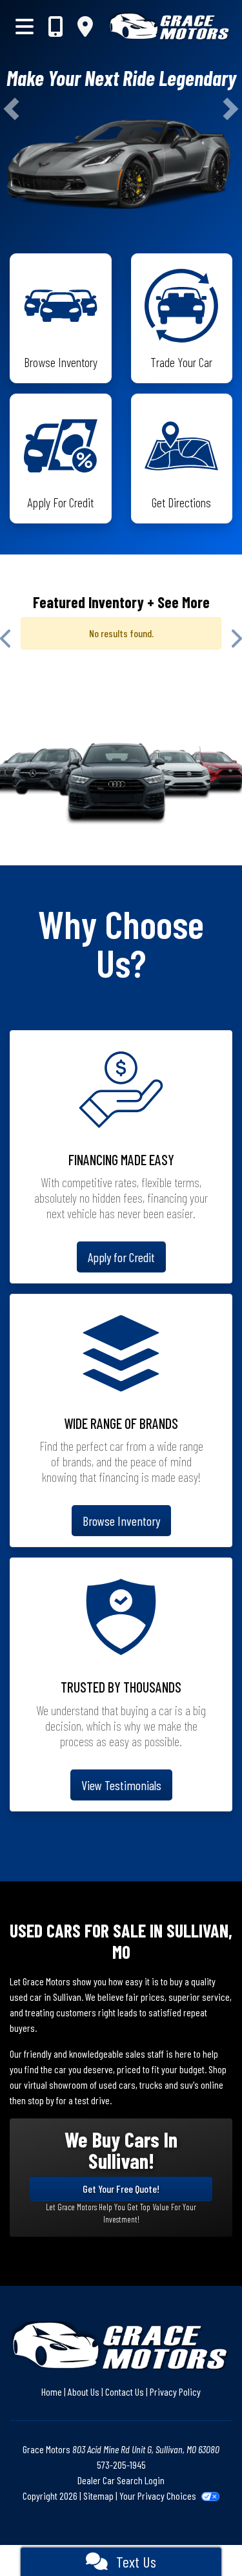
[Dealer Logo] (170, 26)
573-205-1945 (121, 2465)
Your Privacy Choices (159, 2496)
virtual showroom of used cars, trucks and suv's (111, 2085)
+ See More (178, 602)
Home (52, 2391)
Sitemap (98, 2496)
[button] (11, 109)
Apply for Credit (121, 1257)
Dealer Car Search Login (121, 2480)
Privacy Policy (175, 2391)
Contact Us (125, 2391)
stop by (41, 2100)
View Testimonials (121, 1785)
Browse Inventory (121, 1521)
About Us (84, 2391)
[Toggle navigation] (25, 26)
